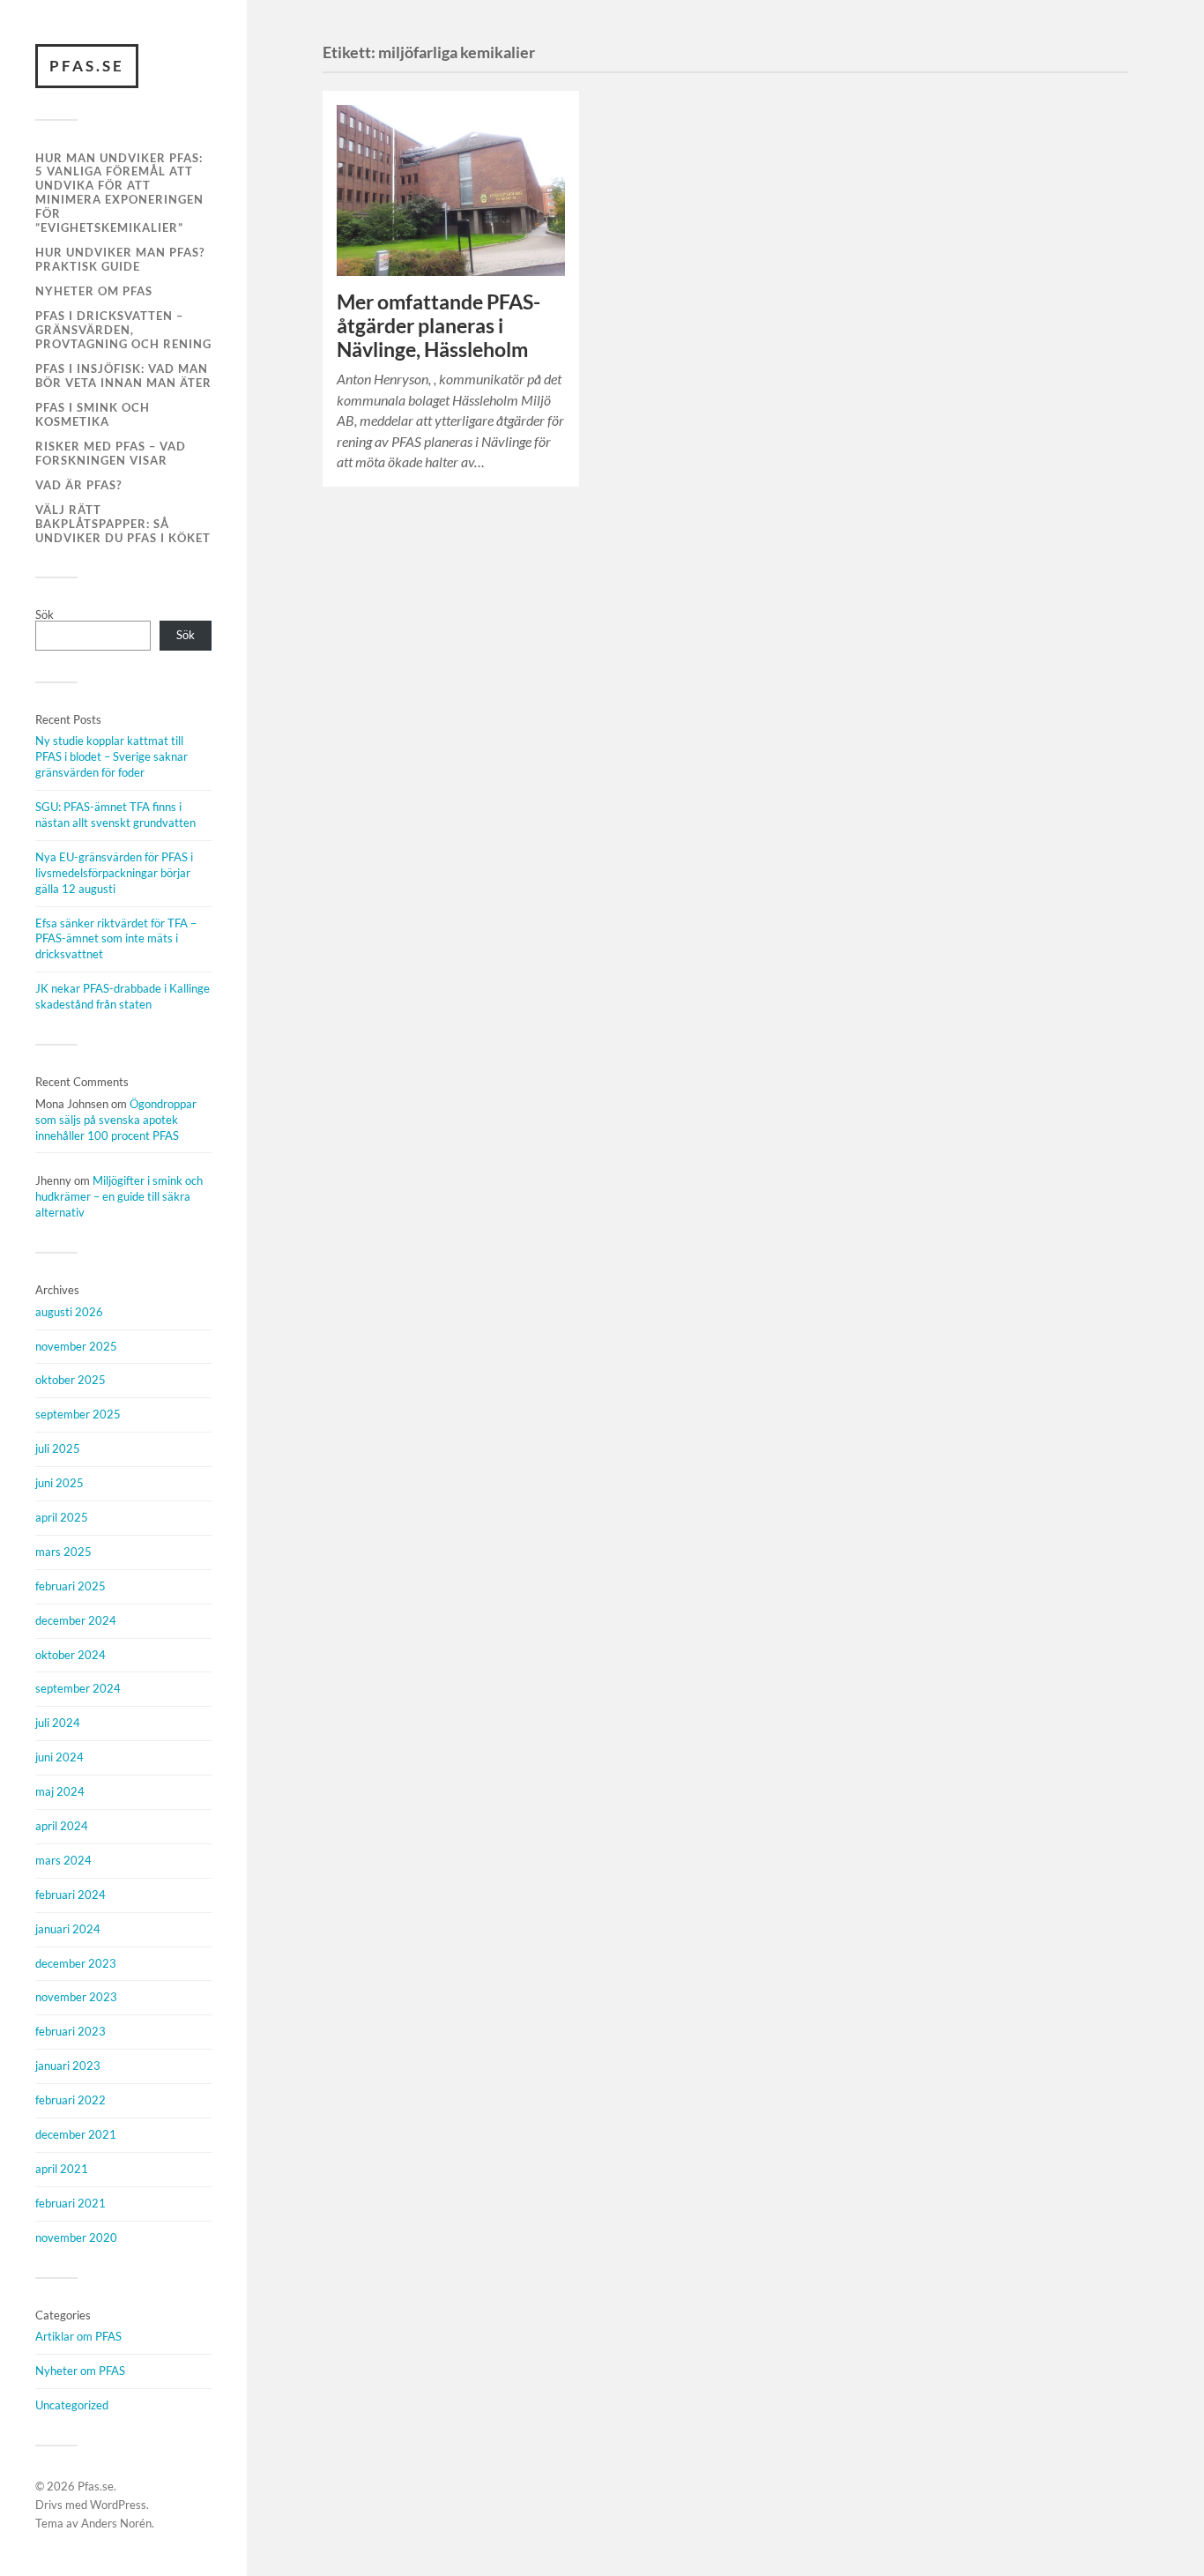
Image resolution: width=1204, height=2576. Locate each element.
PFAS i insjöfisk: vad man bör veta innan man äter (123, 376)
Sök (45, 614)
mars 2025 (63, 1552)
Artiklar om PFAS (78, 2336)
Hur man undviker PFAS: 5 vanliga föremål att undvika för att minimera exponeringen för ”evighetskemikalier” (119, 193)
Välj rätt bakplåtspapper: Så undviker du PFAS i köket (123, 524)
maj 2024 (60, 1791)
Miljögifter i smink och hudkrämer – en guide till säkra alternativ (119, 1196)
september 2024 (78, 1688)
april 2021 (62, 2169)
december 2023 (76, 1963)
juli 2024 (58, 1723)
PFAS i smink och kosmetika (93, 414)
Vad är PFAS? (78, 485)
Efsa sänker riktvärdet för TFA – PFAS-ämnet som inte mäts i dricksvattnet (116, 939)
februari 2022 (71, 2100)
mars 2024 (63, 1860)
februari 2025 (71, 1586)
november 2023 (76, 1997)
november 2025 (76, 1346)
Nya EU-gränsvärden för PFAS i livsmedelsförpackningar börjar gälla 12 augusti (114, 873)
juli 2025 (58, 1448)
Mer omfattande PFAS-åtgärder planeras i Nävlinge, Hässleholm (438, 326)
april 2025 (62, 1517)
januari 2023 (68, 2066)
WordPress (118, 2505)
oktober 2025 (71, 1380)
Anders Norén (116, 2523)
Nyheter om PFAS (94, 291)
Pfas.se (87, 66)
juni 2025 (59, 1483)
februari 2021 (71, 2203)
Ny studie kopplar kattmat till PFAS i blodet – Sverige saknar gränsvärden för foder (111, 756)
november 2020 (76, 2237)
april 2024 (62, 1826)
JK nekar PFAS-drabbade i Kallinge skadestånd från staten (123, 996)
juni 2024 (59, 1757)
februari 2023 (71, 2031)
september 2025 (78, 1414)
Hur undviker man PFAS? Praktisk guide (120, 259)
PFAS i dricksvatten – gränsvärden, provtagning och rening (123, 330)
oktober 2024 (71, 1655)
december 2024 (76, 1620)
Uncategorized (72, 2405)
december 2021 (76, 2134)
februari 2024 (71, 1895)
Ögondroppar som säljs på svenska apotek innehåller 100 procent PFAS (116, 1120)
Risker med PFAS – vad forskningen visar (111, 453)
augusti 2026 (69, 1312)
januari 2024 (68, 1929)
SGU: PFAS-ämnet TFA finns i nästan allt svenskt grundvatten (115, 815)
